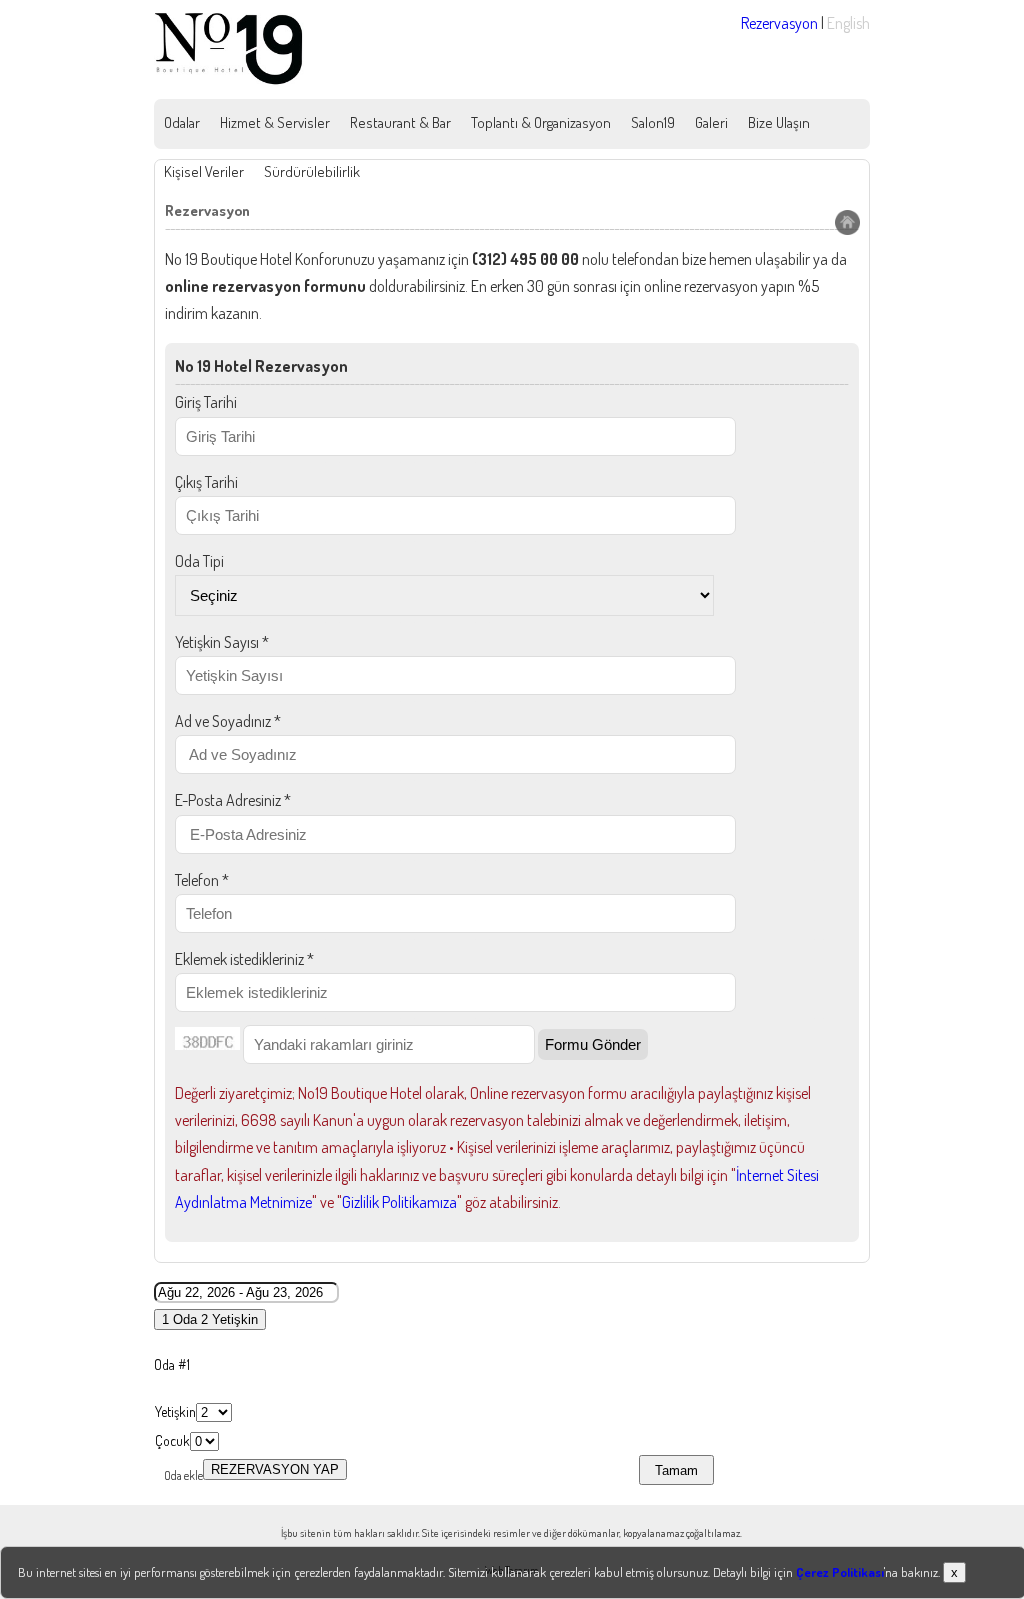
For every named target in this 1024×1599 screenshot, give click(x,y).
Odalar (182, 122)
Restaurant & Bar (400, 122)
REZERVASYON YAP (275, 1469)
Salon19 (653, 122)
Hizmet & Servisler (275, 122)
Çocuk (172, 1440)
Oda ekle (183, 1475)
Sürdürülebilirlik (312, 171)
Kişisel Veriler (204, 171)
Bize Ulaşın (779, 122)
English (848, 23)
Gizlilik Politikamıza (399, 1202)
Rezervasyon (779, 23)
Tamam (676, 1470)
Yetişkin (175, 1411)
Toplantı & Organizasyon (541, 122)
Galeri (711, 122)
